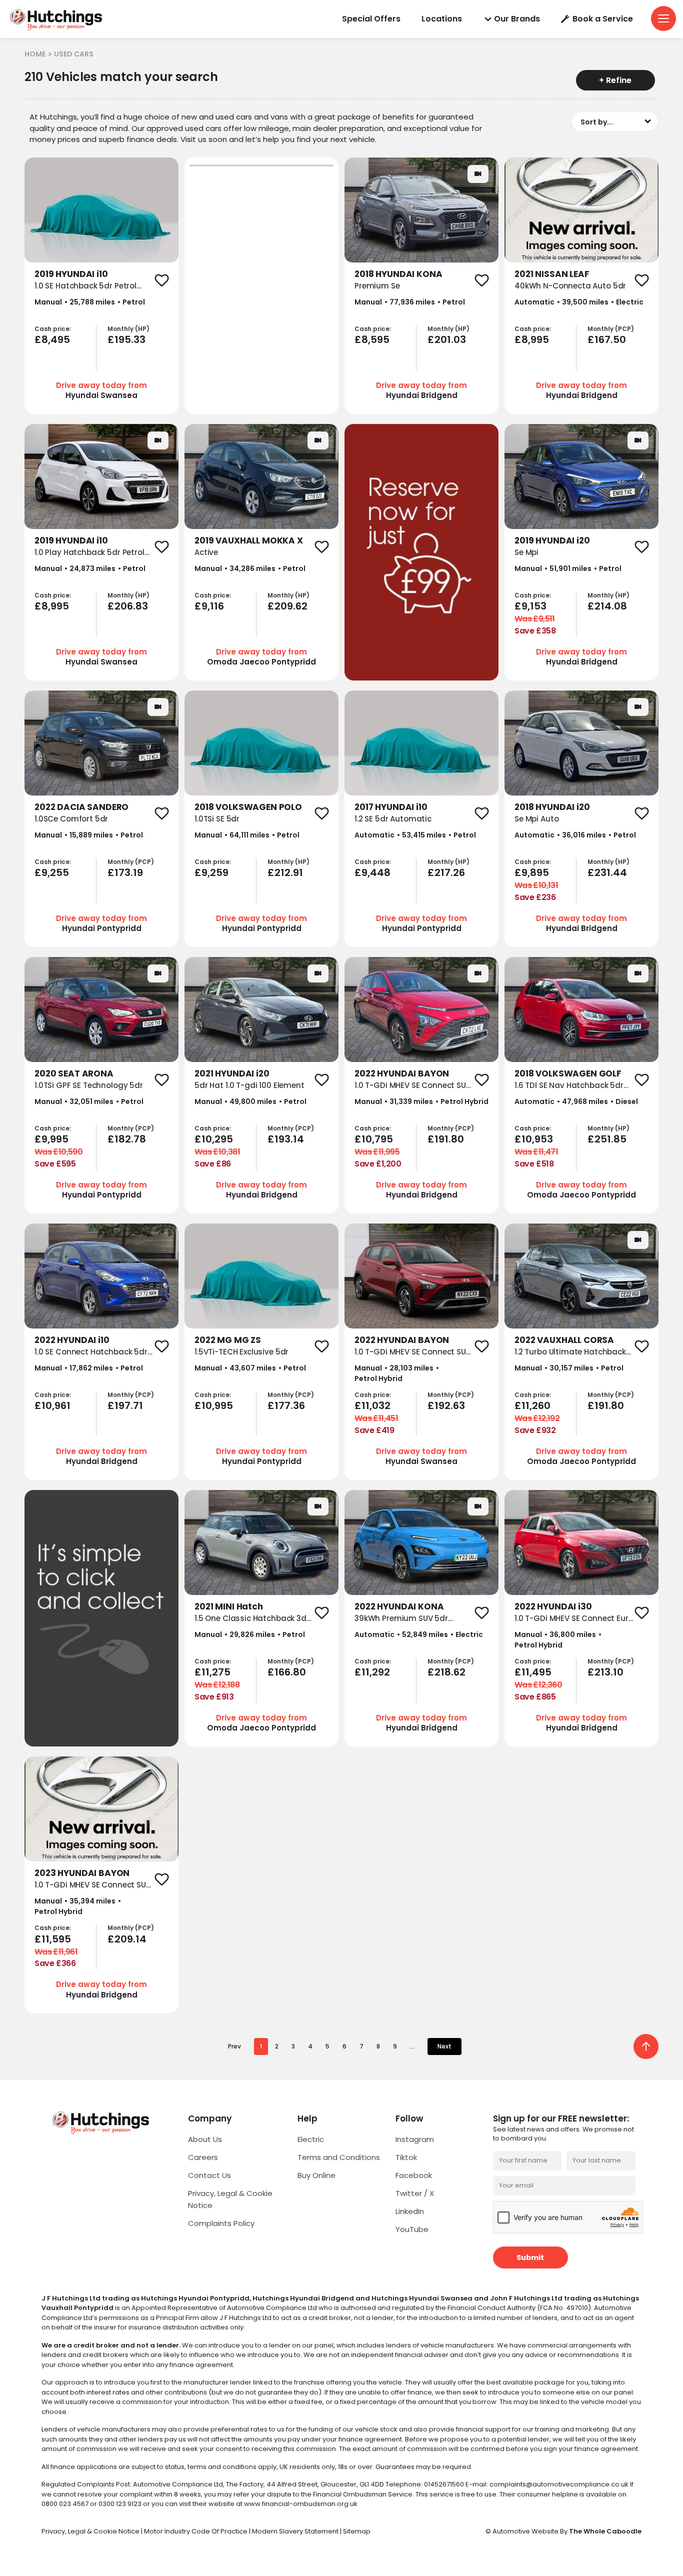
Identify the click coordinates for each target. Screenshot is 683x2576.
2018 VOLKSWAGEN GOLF (568, 1073)
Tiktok (406, 2157)
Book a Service (603, 19)
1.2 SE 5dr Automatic (393, 819)
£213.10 (605, 1672)
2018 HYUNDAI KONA (398, 274)
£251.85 (607, 1139)
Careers (203, 2157)
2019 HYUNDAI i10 (71, 274)
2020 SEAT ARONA (74, 1073)
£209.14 (127, 1939)
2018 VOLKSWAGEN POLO (248, 807)
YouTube (412, 2229)
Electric (311, 2139)
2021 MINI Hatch (229, 1606)
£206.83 (128, 606)
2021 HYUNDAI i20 (232, 1073)
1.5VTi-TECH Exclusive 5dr (241, 1352)
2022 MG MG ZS (228, 1340)
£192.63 (446, 1405)
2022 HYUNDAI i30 (553, 1606)
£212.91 (285, 872)
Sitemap (357, 2531)
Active (206, 552)
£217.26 (446, 872)
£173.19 (125, 872)
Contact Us (209, 2175)
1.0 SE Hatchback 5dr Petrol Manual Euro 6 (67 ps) (85, 291)
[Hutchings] (55, 19)
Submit (530, 2257)
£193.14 (286, 1139)
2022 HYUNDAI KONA (399, 1606)
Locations (442, 19)
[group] (101, 210)
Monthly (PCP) (611, 329)
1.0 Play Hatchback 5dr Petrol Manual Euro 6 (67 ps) (89, 558)
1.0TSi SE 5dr (217, 819)
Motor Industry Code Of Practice (196, 2531)
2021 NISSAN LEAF (552, 274)
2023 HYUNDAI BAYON (82, 1873)
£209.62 (287, 606)
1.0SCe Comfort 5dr (71, 819)
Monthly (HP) (128, 329)
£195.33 (126, 339)
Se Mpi (526, 552)
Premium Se (377, 286)
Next (444, 2046)
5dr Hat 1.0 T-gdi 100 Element (249, 1085)
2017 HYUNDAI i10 (391, 807)
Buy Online (316, 2175)
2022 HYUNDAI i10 (72, 1340)
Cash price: (53, 329)
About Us (205, 2139)
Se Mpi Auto (536, 819)
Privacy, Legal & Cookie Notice (91, 2531)
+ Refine (615, 80)
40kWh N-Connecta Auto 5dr (570, 286)
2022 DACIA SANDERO (81, 807)
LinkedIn (410, 2211)
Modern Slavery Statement (296, 2531)
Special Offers (371, 19)
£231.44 (607, 872)
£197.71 (125, 1405)
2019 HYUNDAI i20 (552, 540)
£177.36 (286, 1405)
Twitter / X (415, 2193)
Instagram (415, 2139)
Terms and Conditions (339, 2157)
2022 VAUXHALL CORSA (564, 1340)
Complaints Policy (221, 2223)
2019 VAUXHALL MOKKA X (249, 540)
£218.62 (446, 1672)
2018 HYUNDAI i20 (552, 807)
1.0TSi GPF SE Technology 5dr (89, 1085)
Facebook (414, 2175)
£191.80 (446, 1139)
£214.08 (607, 606)
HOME (35, 54)
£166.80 (287, 1672)
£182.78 (127, 1139)
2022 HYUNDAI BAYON (402, 1073)
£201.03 (447, 339)
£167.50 (607, 339)
